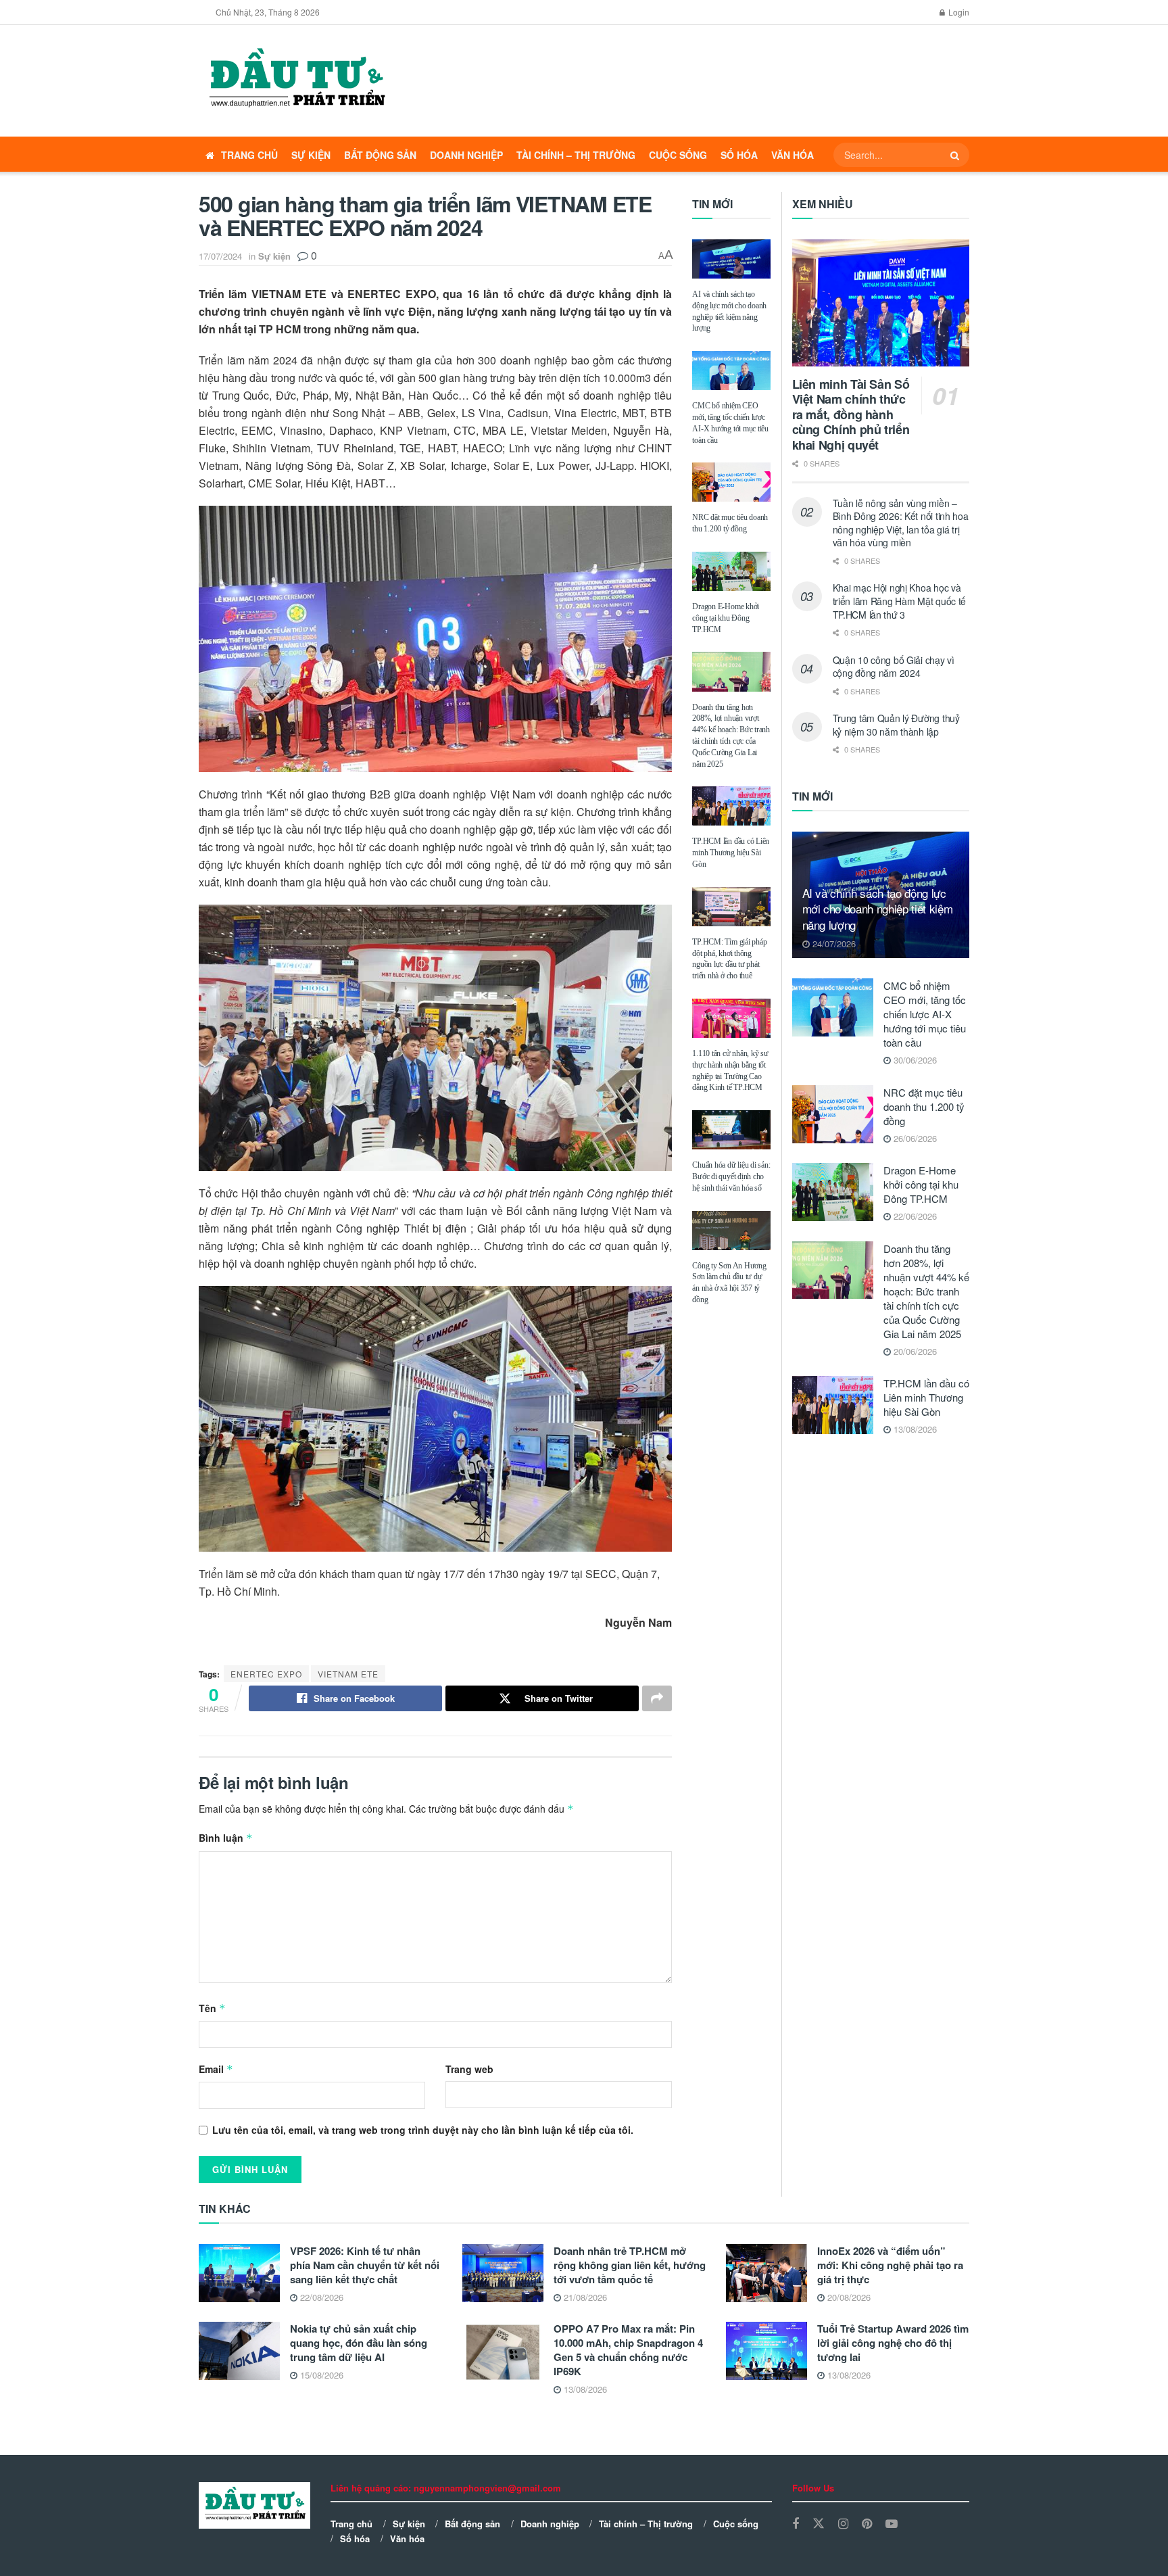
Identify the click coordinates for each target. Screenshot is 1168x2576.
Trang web (469, 2069)
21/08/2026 (584, 2297)
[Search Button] (956, 155)
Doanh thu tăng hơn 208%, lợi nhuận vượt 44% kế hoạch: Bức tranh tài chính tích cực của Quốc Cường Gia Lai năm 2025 (926, 1291)
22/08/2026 (320, 2297)
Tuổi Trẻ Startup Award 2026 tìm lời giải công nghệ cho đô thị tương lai (893, 2343)
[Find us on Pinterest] (867, 2524)
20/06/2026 (914, 1351)
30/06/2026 (914, 1060)
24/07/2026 (833, 944)
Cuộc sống (678, 155)
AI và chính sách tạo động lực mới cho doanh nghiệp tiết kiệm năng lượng (878, 909)
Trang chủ (249, 155)
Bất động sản (380, 155)
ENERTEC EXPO (266, 1674)
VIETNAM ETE (348, 1674)
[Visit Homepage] (296, 81)
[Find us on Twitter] (819, 2524)
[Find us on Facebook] (796, 2524)
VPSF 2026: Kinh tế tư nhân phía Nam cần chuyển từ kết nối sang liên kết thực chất (365, 2265)
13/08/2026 (914, 1429)
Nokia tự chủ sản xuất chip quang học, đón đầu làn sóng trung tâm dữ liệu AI (359, 2343)
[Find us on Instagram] (843, 2524)
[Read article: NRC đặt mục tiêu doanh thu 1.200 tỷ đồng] (731, 482)
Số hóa (739, 155)
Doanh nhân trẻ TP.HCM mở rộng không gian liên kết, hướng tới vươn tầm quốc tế (630, 2265)
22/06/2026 (914, 1216)
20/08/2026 (848, 2297)
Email (216, 2069)
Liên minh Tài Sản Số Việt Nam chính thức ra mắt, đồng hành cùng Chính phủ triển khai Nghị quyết (851, 414)
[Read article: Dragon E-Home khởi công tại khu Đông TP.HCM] (731, 571)
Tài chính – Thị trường (576, 155)
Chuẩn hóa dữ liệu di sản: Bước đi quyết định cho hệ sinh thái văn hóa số (731, 1176)
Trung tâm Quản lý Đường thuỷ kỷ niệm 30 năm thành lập (896, 725)
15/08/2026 (320, 2375)
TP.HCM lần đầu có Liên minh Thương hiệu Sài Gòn (731, 853)
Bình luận (226, 1838)
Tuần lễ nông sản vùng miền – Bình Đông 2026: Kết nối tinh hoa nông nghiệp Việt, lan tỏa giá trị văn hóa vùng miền (901, 523)
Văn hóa (793, 155)
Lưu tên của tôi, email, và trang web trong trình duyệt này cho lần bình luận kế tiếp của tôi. (423, 2130)
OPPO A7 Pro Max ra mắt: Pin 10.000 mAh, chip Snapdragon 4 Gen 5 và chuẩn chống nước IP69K (628, 2350)
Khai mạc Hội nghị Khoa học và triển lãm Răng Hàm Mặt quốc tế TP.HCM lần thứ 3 (900, 601)
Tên (212, 2008)
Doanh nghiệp (466, 155)
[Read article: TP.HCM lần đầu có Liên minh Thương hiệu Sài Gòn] (731, 806)
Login (958, 12)
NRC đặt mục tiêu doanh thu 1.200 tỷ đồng (924, 1106)
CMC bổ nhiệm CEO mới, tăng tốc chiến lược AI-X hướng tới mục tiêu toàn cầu (925, 1014)
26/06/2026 (914, 1138)
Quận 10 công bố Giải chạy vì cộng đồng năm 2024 (894, 667)
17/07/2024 (220, 256)
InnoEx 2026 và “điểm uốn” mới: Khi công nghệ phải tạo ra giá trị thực (890, 2265)
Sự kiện (311, 155)
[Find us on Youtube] (892, 2524)
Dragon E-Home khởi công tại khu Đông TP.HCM (726, 618)
